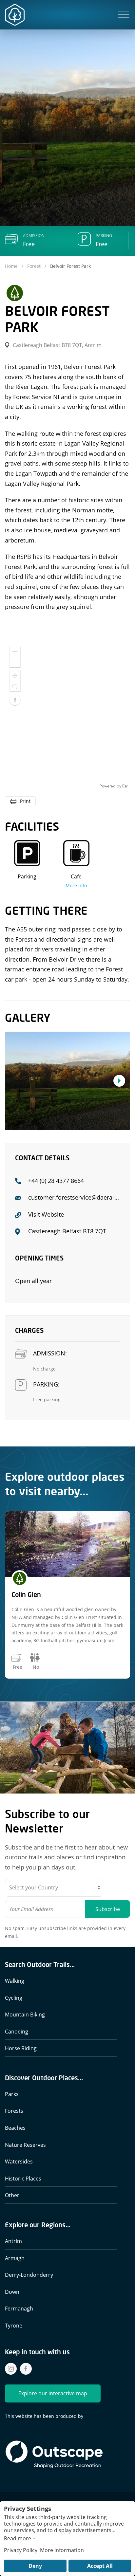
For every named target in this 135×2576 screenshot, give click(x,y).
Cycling (14, 1998)
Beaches (15, 2128)
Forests (14, 2111)
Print (25, 801)
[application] (67, 715)
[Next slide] (119, 1081)
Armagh (15, 2258)
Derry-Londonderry (29, 2275)
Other (12, 2195)
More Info (76, 885)
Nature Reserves (25, 2145)
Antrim (13, 2241)
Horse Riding (21, 2048)
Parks (12, 2094)
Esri (125, 786)
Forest (34, 266)
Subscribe (108, 1909)
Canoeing (17, 2032)
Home (12, 266)
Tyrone (14, 2326)
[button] (124, 15)
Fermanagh (19, 2309)
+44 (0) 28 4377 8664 (56, 1181)
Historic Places (23, 2179)
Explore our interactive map (53, 2393)
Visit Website (46, 1214)
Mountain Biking (25, 2015)
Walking (15, 1981)
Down (12, 2292)
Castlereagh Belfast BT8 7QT (67, 1231)
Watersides (19, 2162)
